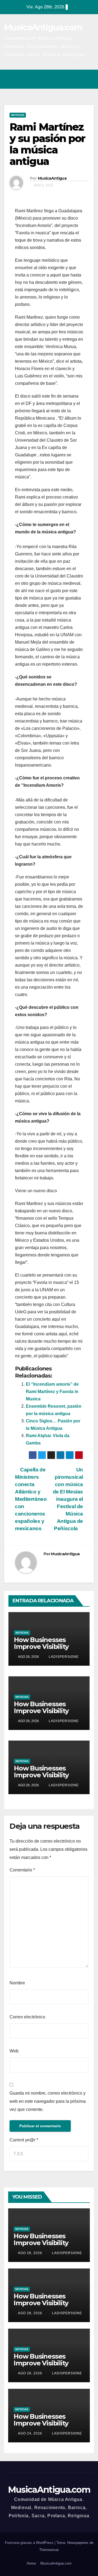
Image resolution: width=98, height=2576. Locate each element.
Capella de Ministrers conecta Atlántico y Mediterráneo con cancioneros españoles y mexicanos (31, 1499)
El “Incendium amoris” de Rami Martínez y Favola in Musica (52, 1392)
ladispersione (63, 1657)
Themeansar (49, 2550)
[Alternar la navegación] (88, 79)
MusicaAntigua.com (43, 27)
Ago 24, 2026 (30, 2433)
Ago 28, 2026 (30, 2253)
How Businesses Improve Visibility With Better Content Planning (47, 1650)
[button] (66, 79)
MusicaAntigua (52, 178)
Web (14, 2051)
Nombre (17, 1983)
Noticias (18, 115)
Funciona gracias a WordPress (30, 2543)
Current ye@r (24, 2140)
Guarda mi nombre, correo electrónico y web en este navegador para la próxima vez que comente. (48, 2101)
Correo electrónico (27, 2017)
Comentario (22, 1870)
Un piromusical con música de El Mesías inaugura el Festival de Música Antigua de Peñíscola (68, 1499)
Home (31, 2563)
